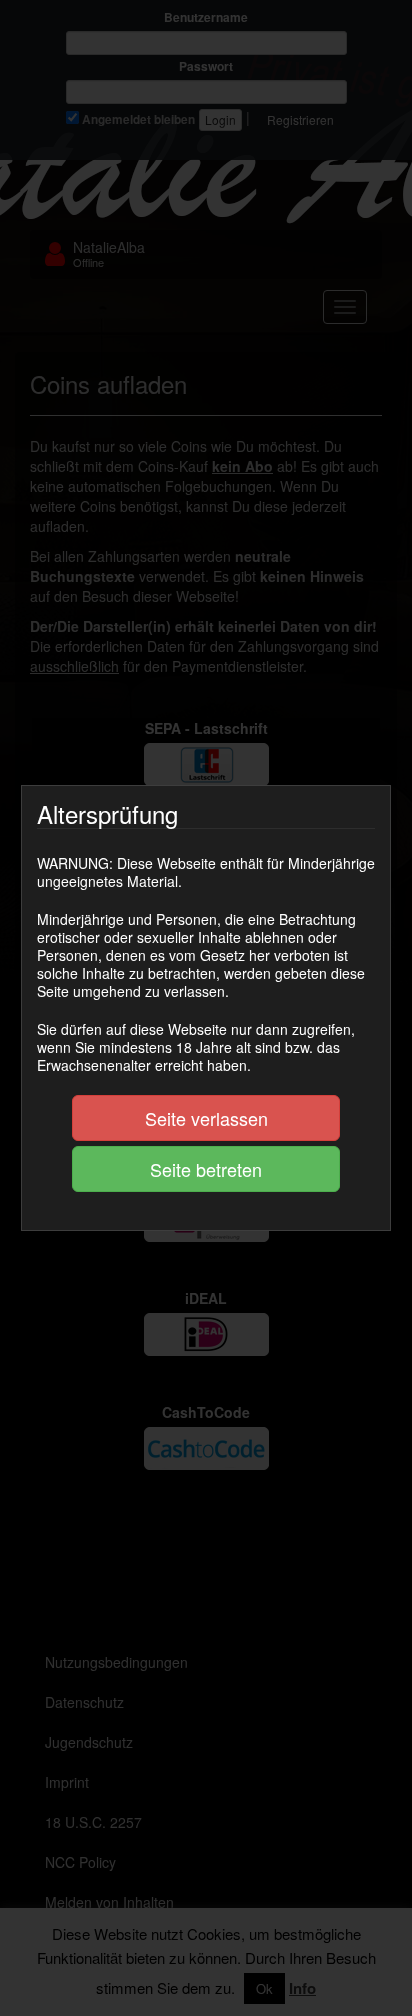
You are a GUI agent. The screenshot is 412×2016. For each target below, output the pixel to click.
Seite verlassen (206, 1118)
